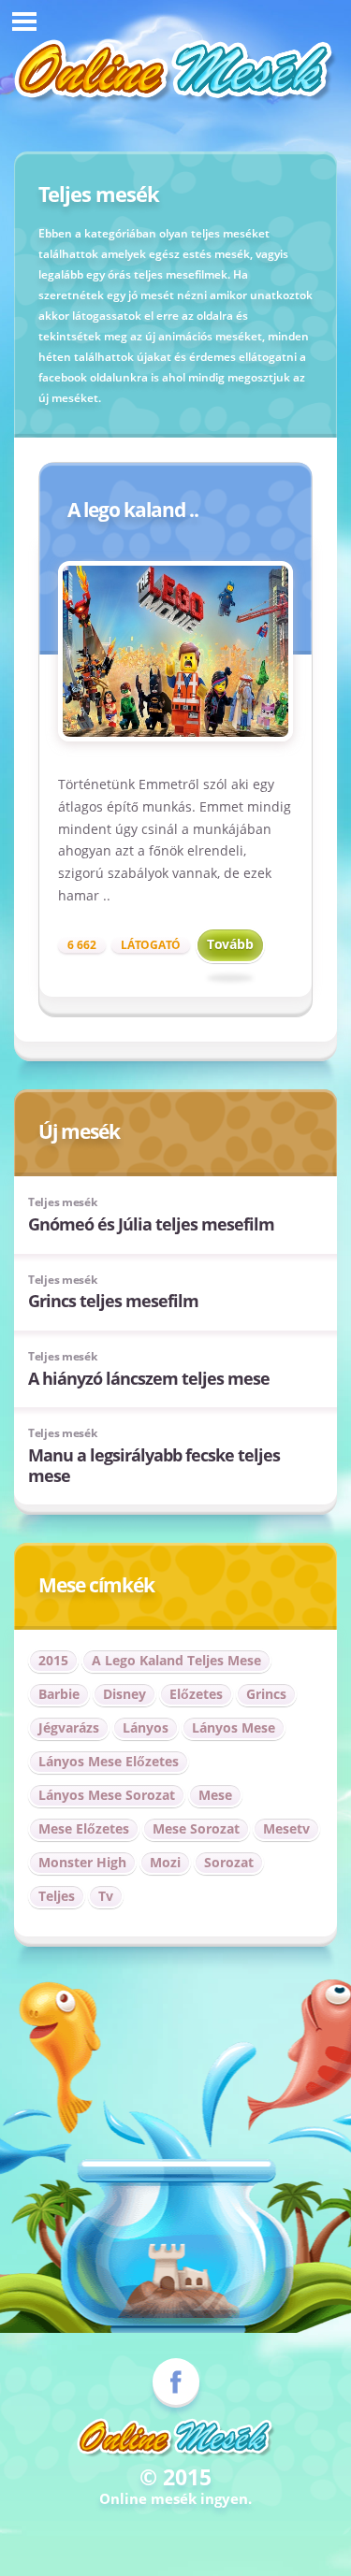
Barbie (59, 1694)
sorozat (229, 1862)
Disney (124, 1694)
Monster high (82, 1862)
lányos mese (234, 1727)
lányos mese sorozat (107, 1795)
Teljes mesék (62, 1202)
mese (215, 1795)
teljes (57, 1896)
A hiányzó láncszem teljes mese (149, 1378)
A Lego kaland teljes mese (176, 1660)
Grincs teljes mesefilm (113, 1301)
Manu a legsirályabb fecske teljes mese (154, 1465)
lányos (146, 1727)
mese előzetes (84, 1828)
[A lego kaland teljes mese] (175, 651)
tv (106, 1896)
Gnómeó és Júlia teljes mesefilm (151, 1224)
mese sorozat (196, 1828)
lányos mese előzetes (109, 1761)
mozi (165, 1862)
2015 (53, 1660)
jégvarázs (69, 1727)
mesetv (286, 1828)
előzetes (196, 1694)
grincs (266, 1694)
